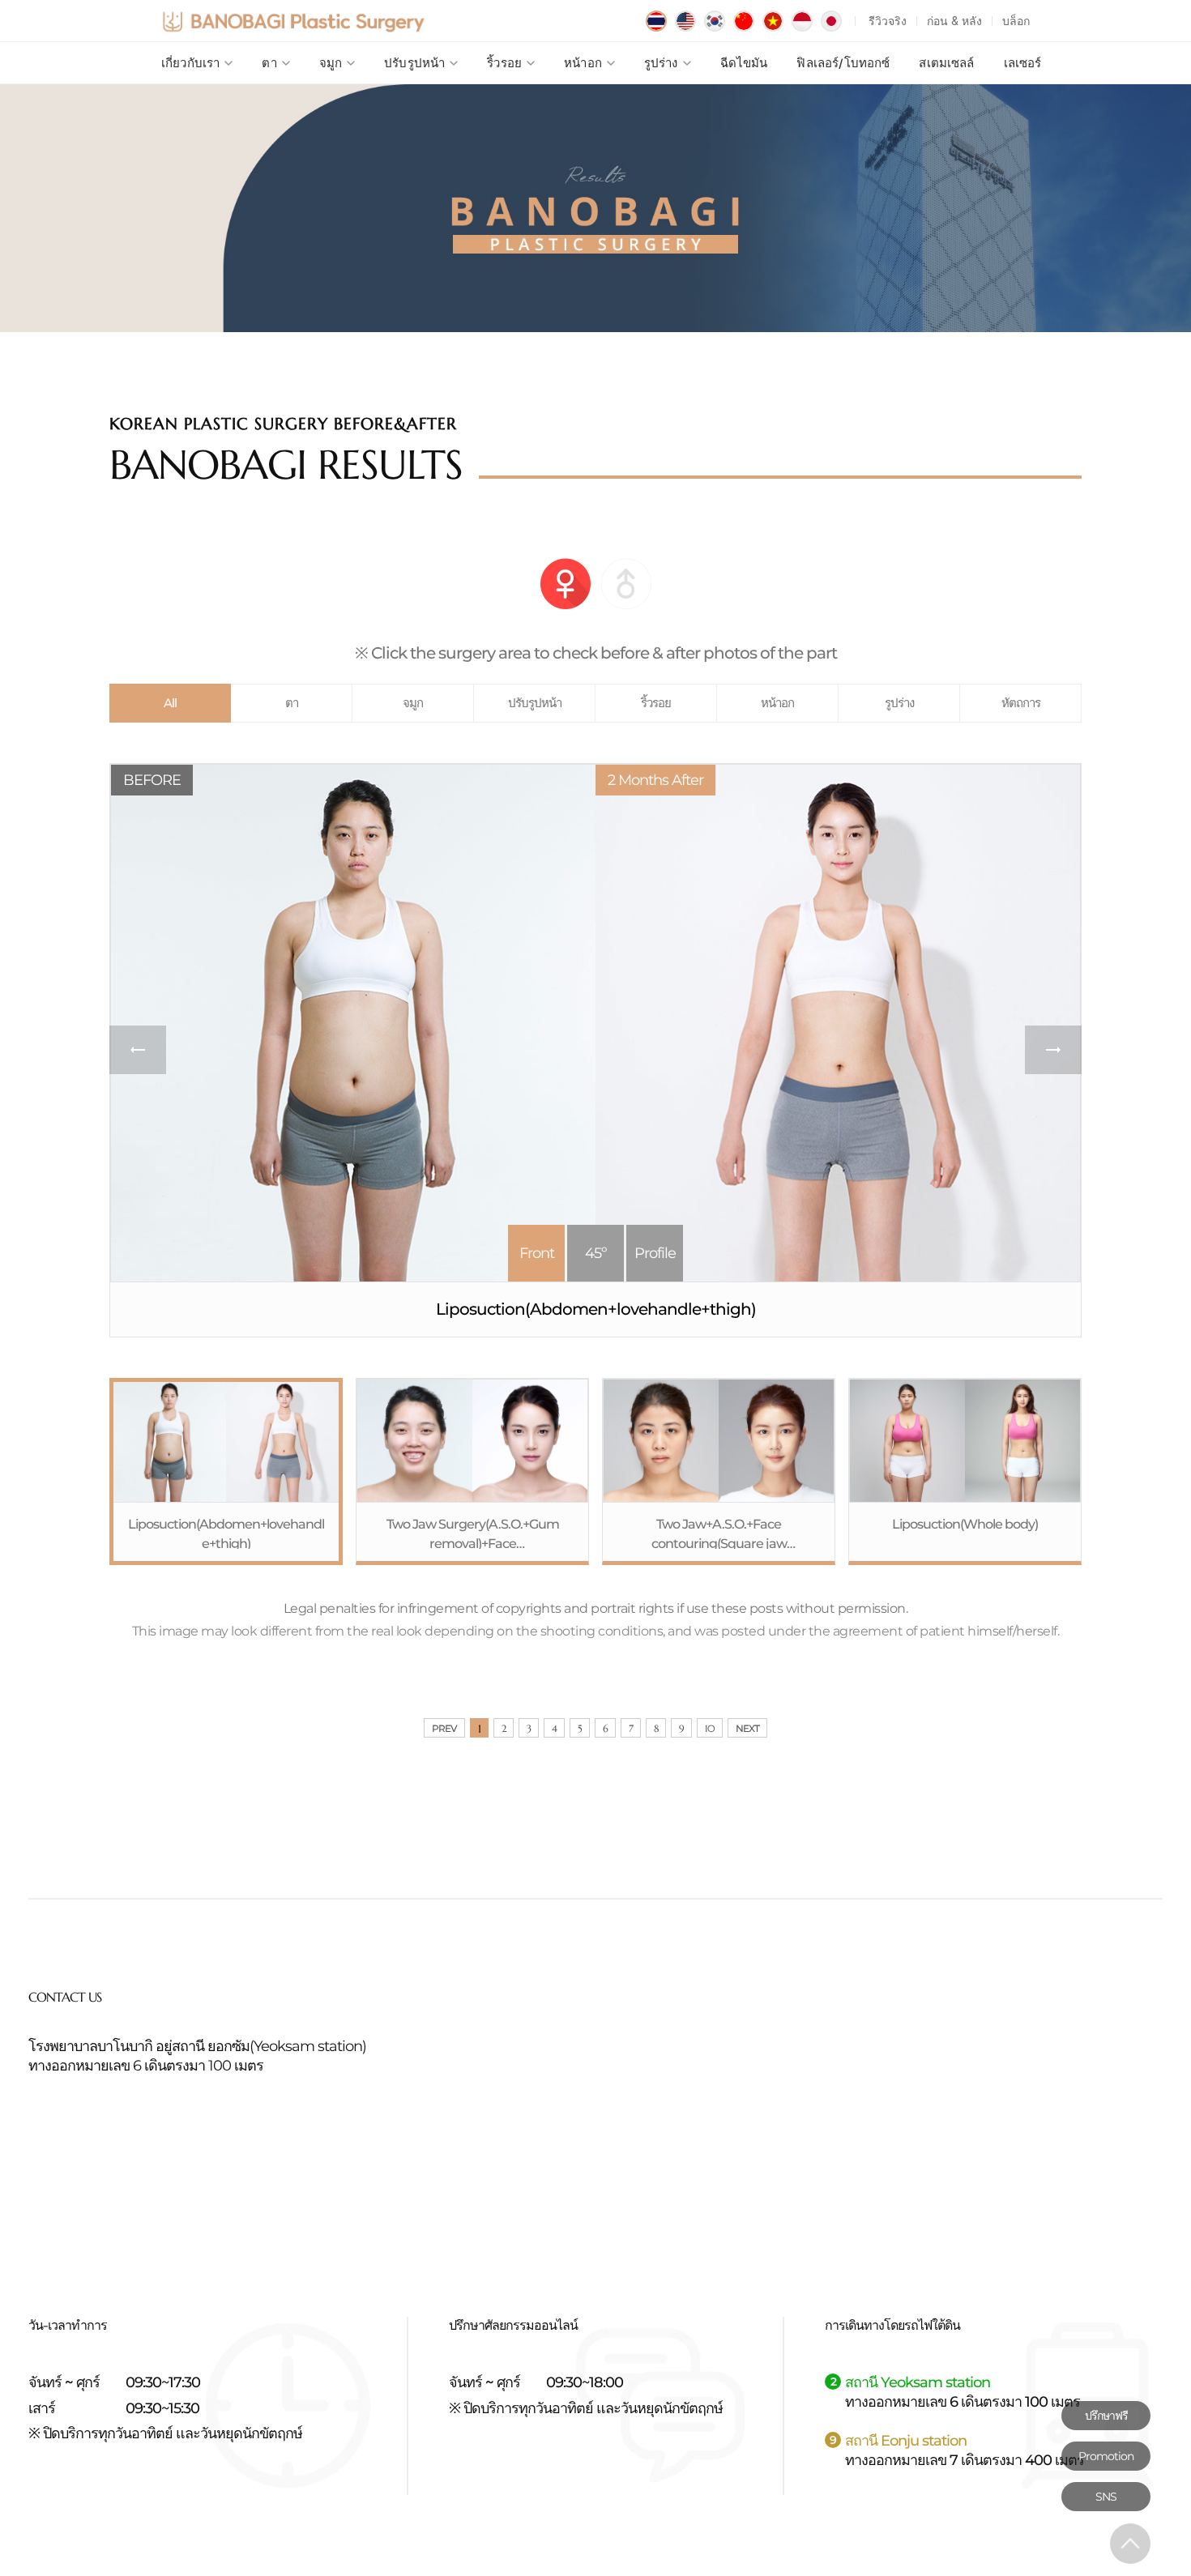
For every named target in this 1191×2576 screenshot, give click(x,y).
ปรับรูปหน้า (414, 63)
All (170, 703)
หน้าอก (583, 63)
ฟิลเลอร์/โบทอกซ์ (843, 63)
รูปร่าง (661, 63)
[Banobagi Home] (293, 21)
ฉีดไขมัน (744, 63)
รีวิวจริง (888, 21)
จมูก (331, 63)
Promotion (1106, 2456)
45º (595, 1253)
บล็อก (1016, 21)
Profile (655, 1253)
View (226, 1471)
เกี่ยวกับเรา (190, 63)
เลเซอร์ (1023, 63)
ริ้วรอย (504, 63)
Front (537, 1253)
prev (138, 1050)
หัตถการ (1021, 703)
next (1053, 1050)
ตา (269, 63)
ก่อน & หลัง (954, 21)
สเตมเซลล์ (946, 63)
